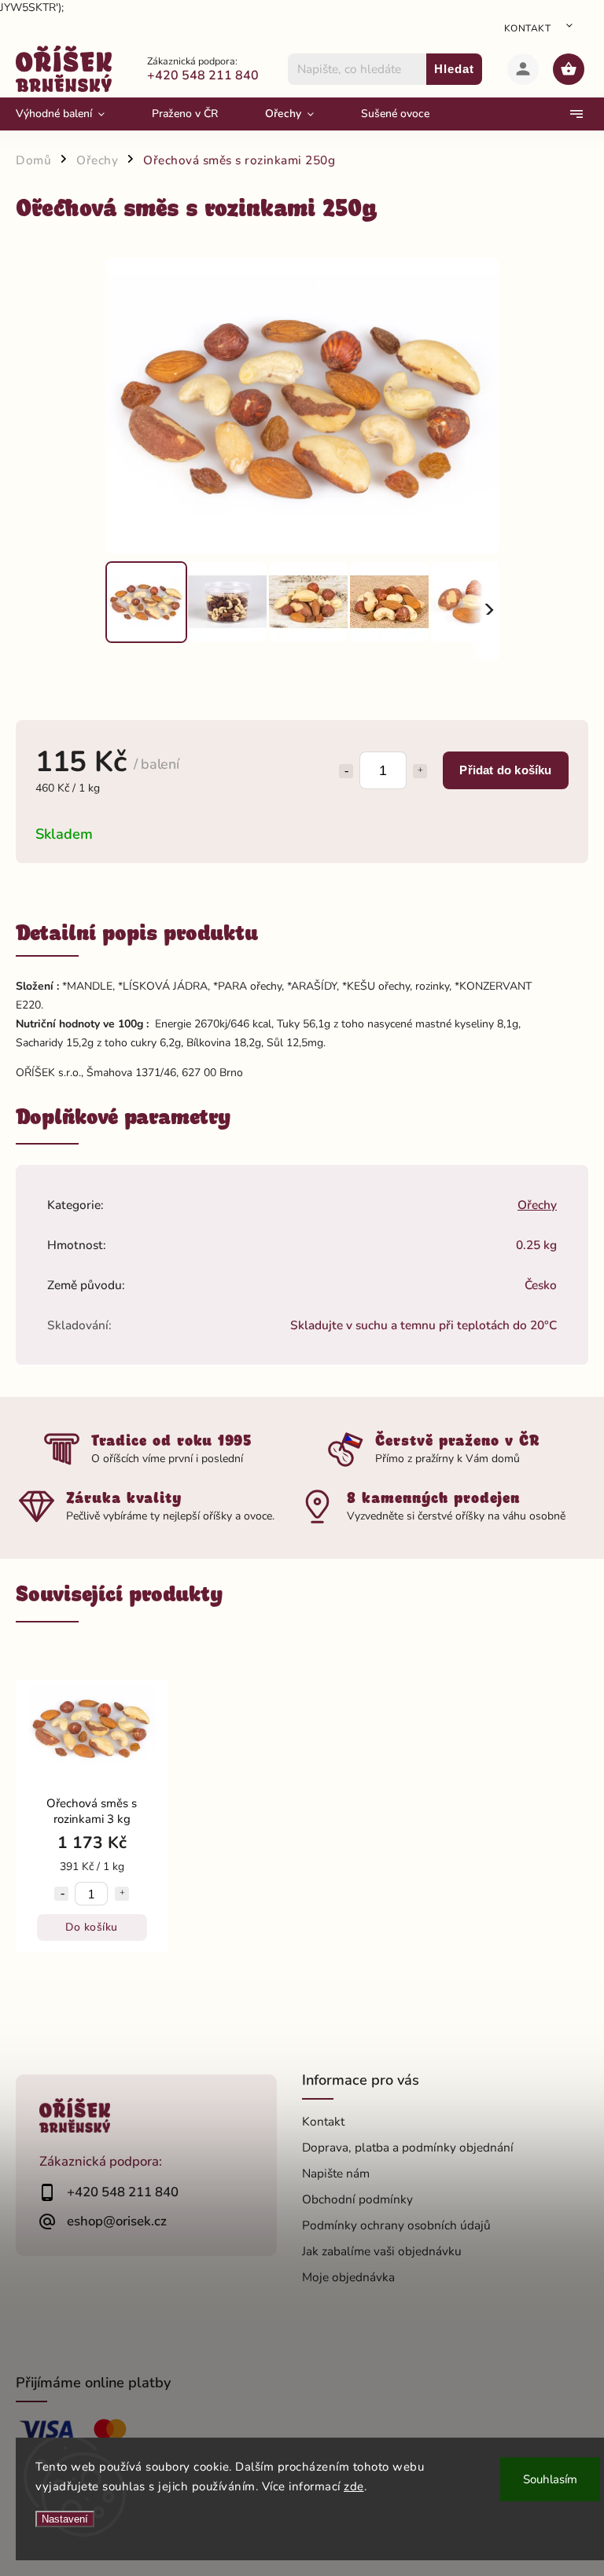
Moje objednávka (348, 2277)
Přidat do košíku (505, 770)
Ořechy (537, 1205)
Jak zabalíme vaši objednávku (382, 2251)
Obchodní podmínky (357, 2199)
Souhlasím (550, 2479)
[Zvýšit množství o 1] (420, 771)
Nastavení (65, 2519)
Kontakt (528, 28)
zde (354, 2486)
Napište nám (336, 2173)
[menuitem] (72, 114)
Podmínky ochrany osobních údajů (396, 2225)
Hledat (454, 69)
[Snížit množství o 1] (346, 771)
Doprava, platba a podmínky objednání (408, 2147)
